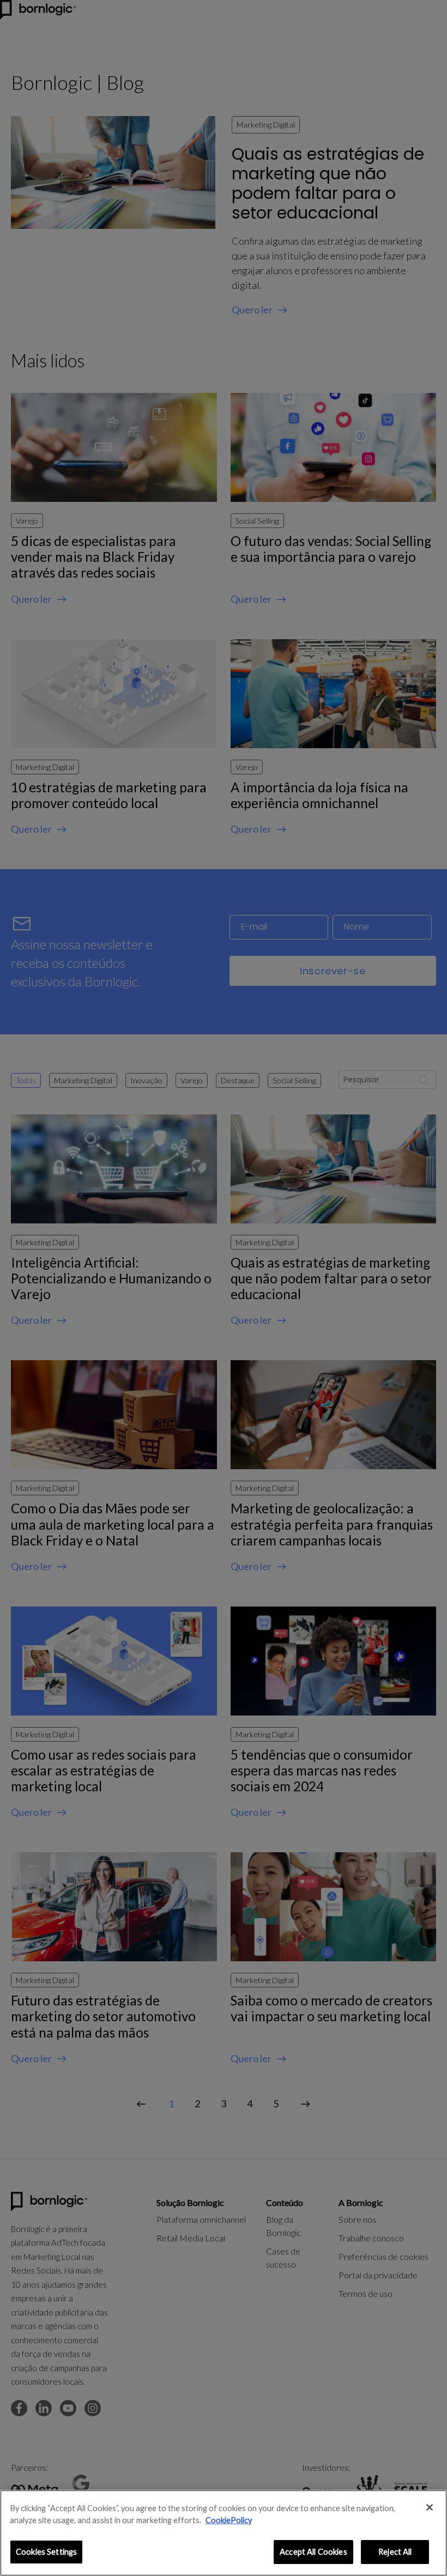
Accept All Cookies (313, 2552)
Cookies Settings (46, 2552)
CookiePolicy (229, 2520)
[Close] (430, 2507)
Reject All (395, 2552)
